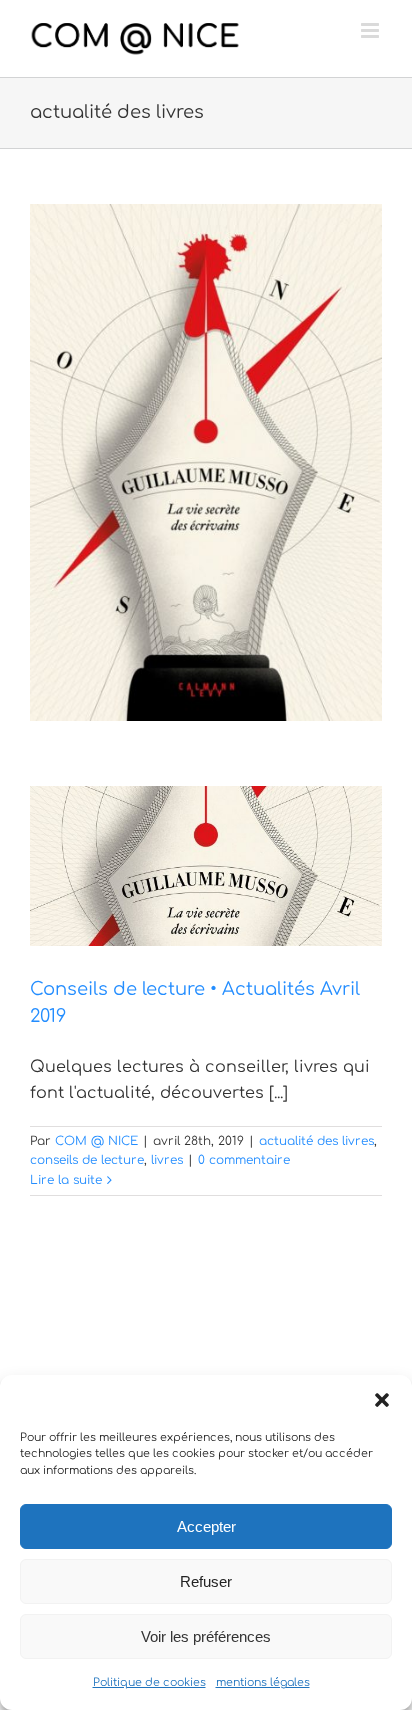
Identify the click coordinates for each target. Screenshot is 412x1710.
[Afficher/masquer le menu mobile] (371, 30)
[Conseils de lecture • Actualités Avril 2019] (206, 866)
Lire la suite (66, 1180)
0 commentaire (244, 1160)
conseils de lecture (87, 1160)
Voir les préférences (206, 1636)
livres (167, 1160)
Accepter (206, 1526)
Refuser (206, 1581)
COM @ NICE (96, 1141)
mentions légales (263, 1682)
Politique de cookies (149, 1682)
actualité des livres (316, 1141)
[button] (382, 1400)
